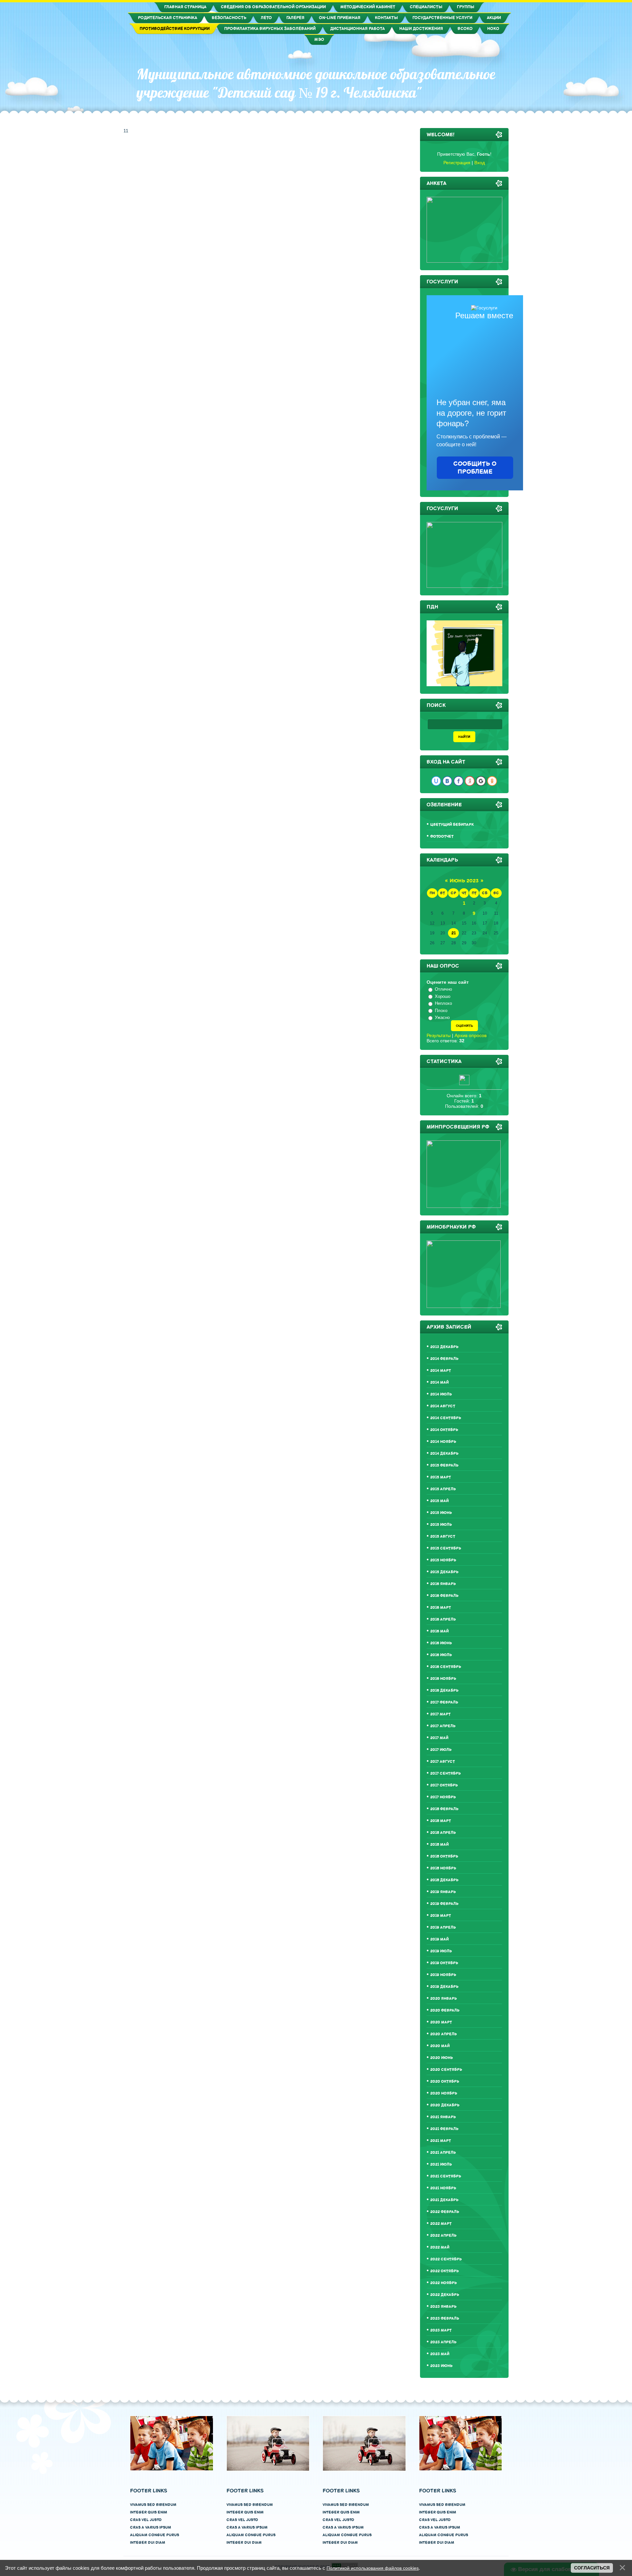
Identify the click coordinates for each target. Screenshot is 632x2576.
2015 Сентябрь (446, 1548)
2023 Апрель (443, 2342)
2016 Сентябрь (446, 1667)
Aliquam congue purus (155, 2535)
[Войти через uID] (436, 781)
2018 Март (441, 1821)
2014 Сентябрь (446, 1418)
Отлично (443, 989)
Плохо (441, 1011)
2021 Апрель (443, 2153)
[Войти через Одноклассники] (492, 781)
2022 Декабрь (445, 2295)
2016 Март (441, 1608)
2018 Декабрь (444, 1880)
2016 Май (439, 1631)
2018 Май (439, 1845)
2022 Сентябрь (446, 2259)
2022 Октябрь (445, 2271)
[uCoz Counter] (464, 1083)
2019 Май (439, 1939)
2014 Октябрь (444, 1430)
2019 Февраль (444, 1904)
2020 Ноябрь (444, 2093)
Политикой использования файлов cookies (373, 2568)
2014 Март (441, 1371)
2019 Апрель (443, 1927)
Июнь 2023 (464, 881)
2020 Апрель (444, 2034)
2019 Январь (443, 1892)
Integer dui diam (148, 2543)
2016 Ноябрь (443, 1679)
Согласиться (592, 2568)
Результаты (439, 1035)
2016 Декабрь (444, 1691)
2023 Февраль (445, 2318)
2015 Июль (441, 1525)
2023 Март (441, 2330)
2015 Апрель (443, 1489)
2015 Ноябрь (443, 1560)
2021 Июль (441, 2164)
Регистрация (457, 163)
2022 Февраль (445, 2212)
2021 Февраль (444, 2129)
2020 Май (440, 2046)
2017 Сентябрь (446, 1773)
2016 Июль (441, 1655)
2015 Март (441, 1477)
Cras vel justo (146, 2520)
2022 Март (441, 2224)
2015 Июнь (441, 1513)
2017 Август (443, 1762)
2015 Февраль (444, 1465)
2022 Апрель (443, 2236)
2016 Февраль (444, 1596)
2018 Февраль (444, 1809)
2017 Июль (441, 1750)
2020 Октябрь (445, 2082)
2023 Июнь (441, 2366)
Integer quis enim (149, 2512)
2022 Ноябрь (444, 2283)
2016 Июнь (441, 1643)
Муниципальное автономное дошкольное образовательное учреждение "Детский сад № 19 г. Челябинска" (316, 83)
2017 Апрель (443, 1726)
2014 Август (443, 1406)
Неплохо (443, 1003)
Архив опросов (471, 1035)
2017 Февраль (444, 1702)
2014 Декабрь (444, 1454)
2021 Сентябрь (446, 2176)
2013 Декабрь (444, 1347)
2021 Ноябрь (443, 2188)
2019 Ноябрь (443, 1975)
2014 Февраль (444, 1359)
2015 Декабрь (444, 1572)
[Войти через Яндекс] (470, 781)
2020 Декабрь (445, 2105)
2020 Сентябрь (446, 2070)
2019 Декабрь (444, 1987)
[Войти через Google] (481, 781)
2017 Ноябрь (443, 1797)
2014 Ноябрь (443, 1442)
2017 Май (439, 1738)
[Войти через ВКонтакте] (447, 781)
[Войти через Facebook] (459, 781)
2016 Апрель (443, 1619)
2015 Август (443, 1536)
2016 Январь (443, 1584)
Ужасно (442, 1017)
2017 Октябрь (444, 1785)
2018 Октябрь (444, 1856)
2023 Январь (443, 2307)
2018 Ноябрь (443, 1868)
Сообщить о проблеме (475, 468)
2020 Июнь (442, 2058)
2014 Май (439, 1382)
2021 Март (441, 2141)
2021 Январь (443, 2117)
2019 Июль (441, 1951)
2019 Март (441, 1916)
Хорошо (443, 996)
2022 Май (440, 2247)
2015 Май (439, 1501)
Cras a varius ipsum (151, 2527)
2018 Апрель (443, 1833)
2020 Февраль (445, 2010)
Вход (480, 163)
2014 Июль (441, 1394)
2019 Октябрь (444, 1963)
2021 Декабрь (444, 2200)
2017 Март (440, 1714)
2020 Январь (444, 1999)
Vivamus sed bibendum (153, 2505)
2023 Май (440, 2354)
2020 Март (441, 2022)
